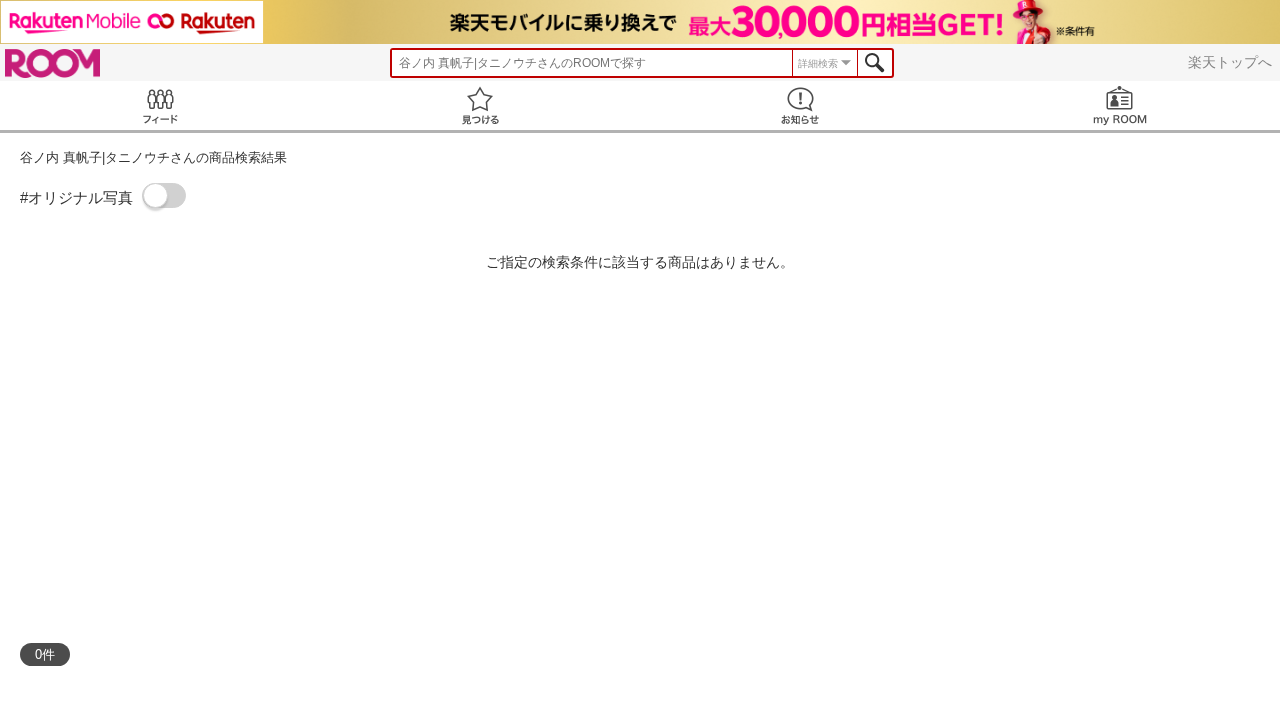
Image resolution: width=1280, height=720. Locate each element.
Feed (160, 105)
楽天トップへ (1230, 62)
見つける (480, 105)
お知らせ (800, 105)
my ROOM (1120, 105)
